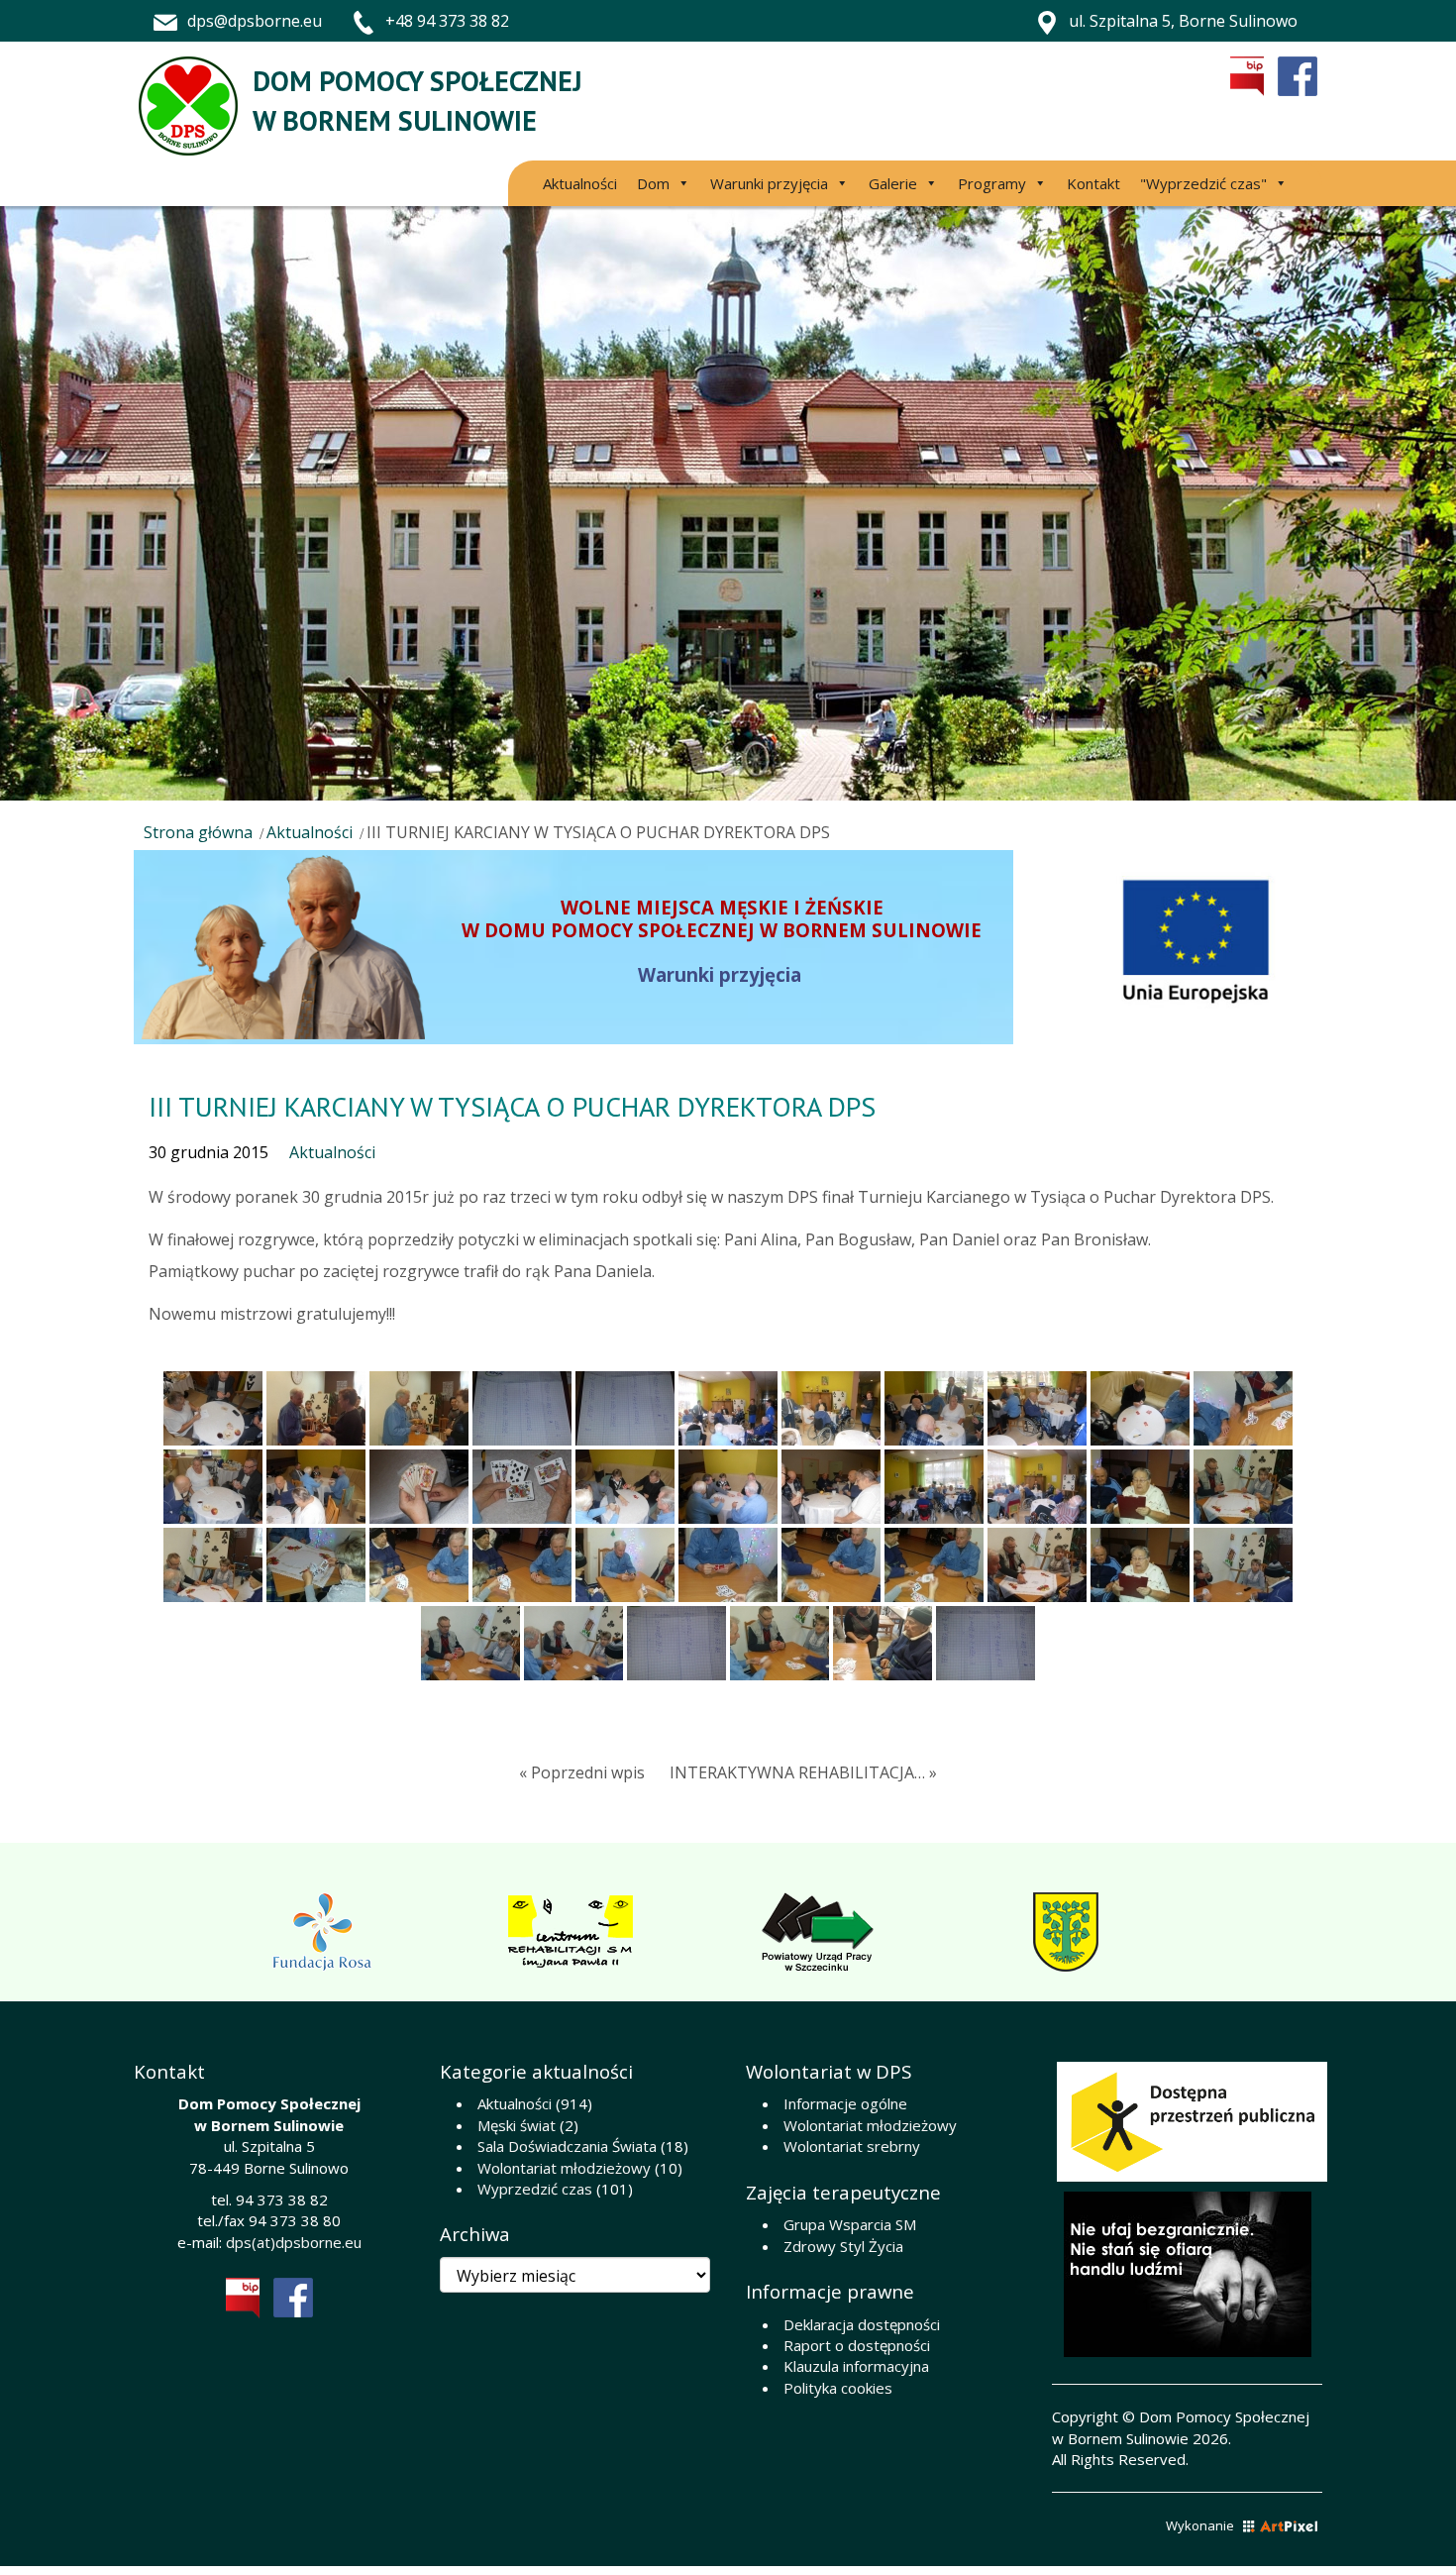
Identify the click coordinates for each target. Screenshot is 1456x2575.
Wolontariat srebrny (852, 2146)
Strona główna (198, 832)
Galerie (893, 183)
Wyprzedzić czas (535, 2189)
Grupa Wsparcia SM (850, 2224)
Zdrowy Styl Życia (843, 2246)
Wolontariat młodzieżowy (564, 2168)
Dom (653, 183)
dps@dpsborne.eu (255, 21)
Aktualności (580, 183)
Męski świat (517, 2125)
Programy (992, 183)
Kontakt (1093, 183)
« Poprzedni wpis (582, 1772)
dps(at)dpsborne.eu (294, 2242)
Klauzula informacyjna (856, 2366)
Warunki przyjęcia (769, 183)
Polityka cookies (838, 2388)
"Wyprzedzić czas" (1203, 183)
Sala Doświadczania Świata (567, 2146)
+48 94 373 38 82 (447, 21)
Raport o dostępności (857, 2345)
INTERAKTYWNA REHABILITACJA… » (803, 1772)
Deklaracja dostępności (862, 2324)
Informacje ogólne (845, 2103)
